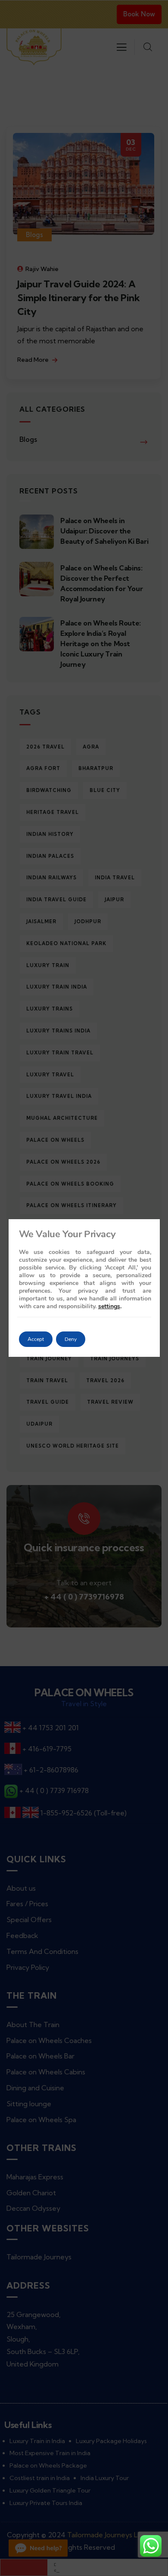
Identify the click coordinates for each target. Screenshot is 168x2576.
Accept (36, 1339)
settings (109, 1306)
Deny (71, 1339)
